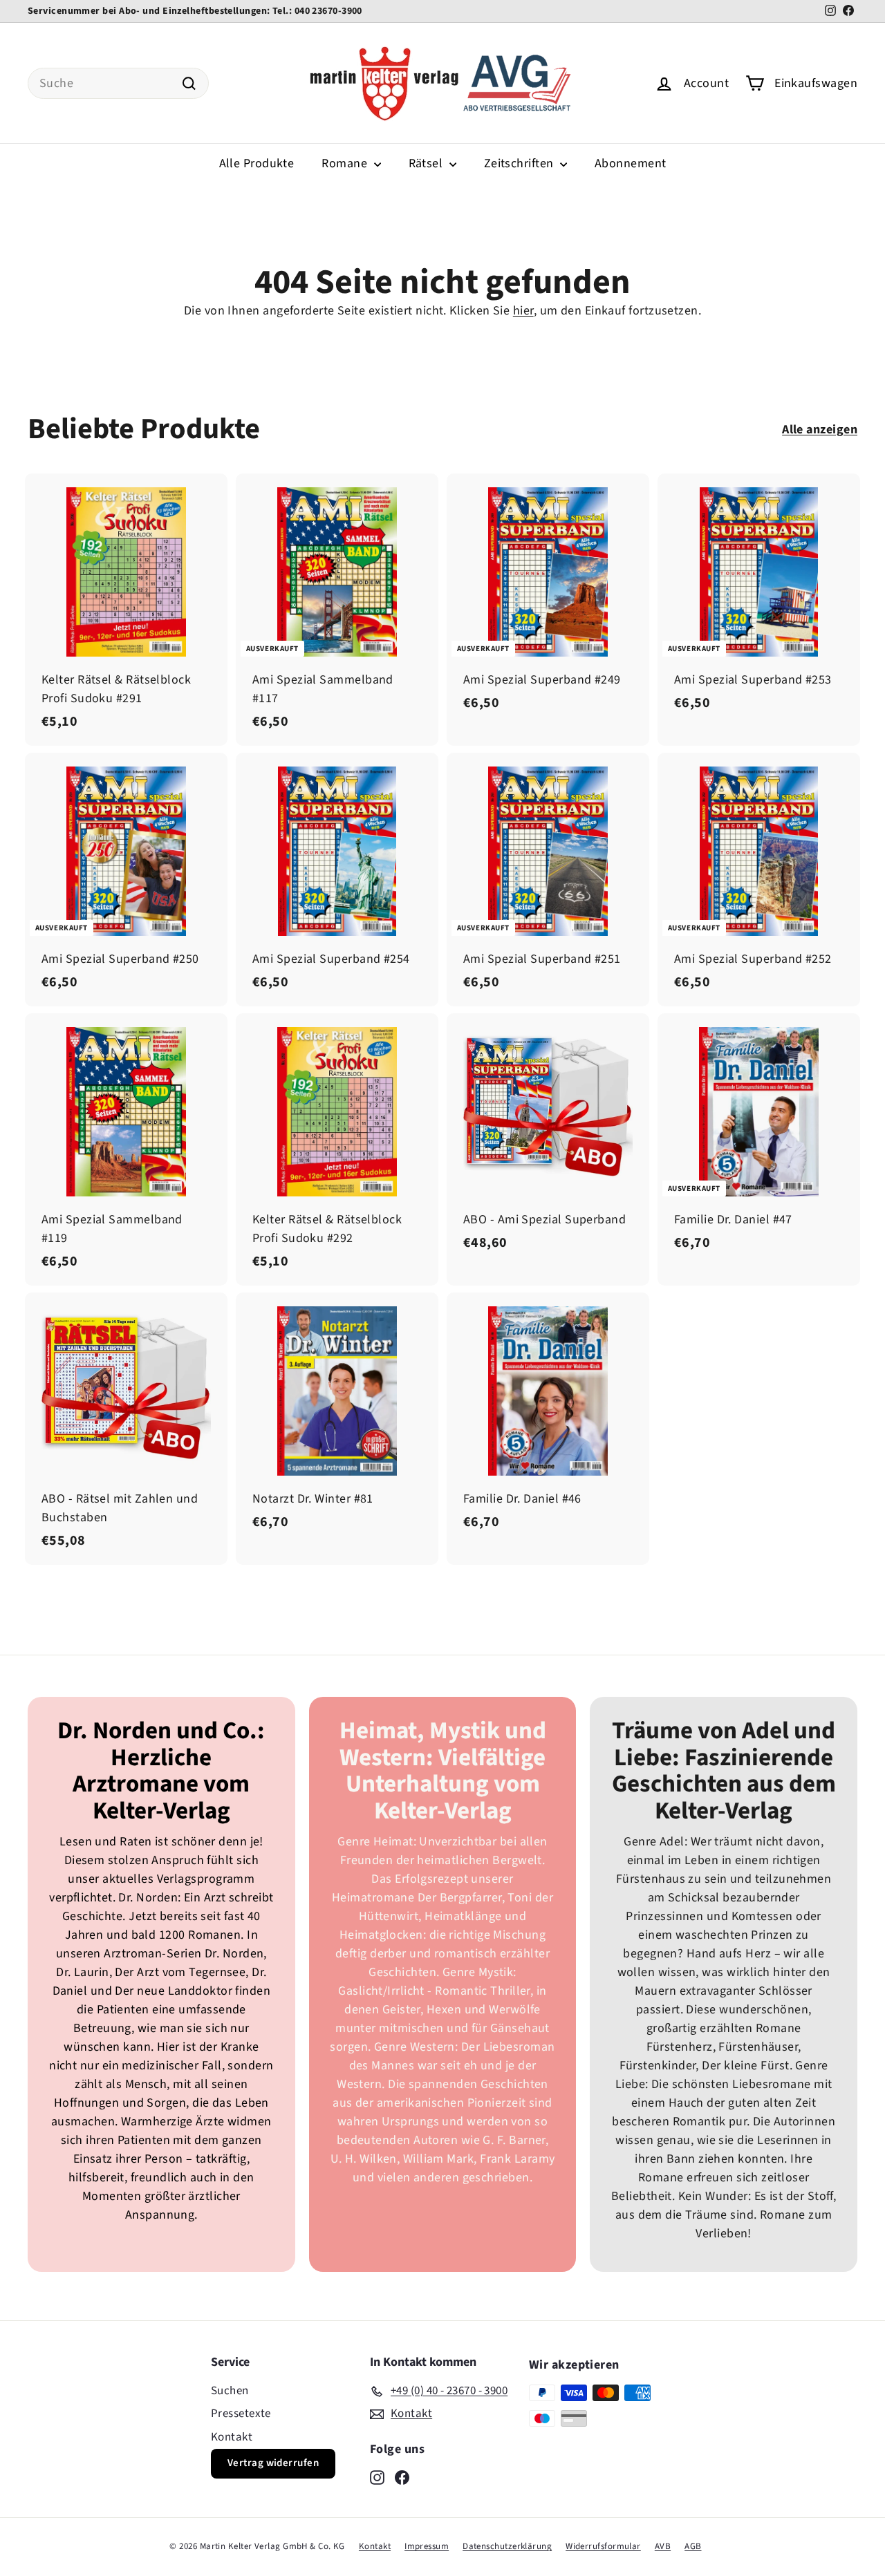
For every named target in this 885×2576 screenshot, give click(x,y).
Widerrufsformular (603, 2546)
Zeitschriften (520, 163)
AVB (663, 2546)
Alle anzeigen (820, 430)
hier (523, 311)
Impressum (427, 2546)
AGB (693, 2546)
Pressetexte (241, 2414)
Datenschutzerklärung (507, 2546)
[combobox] (118, 83)
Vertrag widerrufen (273, 2463)
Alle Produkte (257, 163)
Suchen (230, 2391)
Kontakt (232, 2437)
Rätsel (427, 163)
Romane (346, 163)
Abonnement (631, 163)
